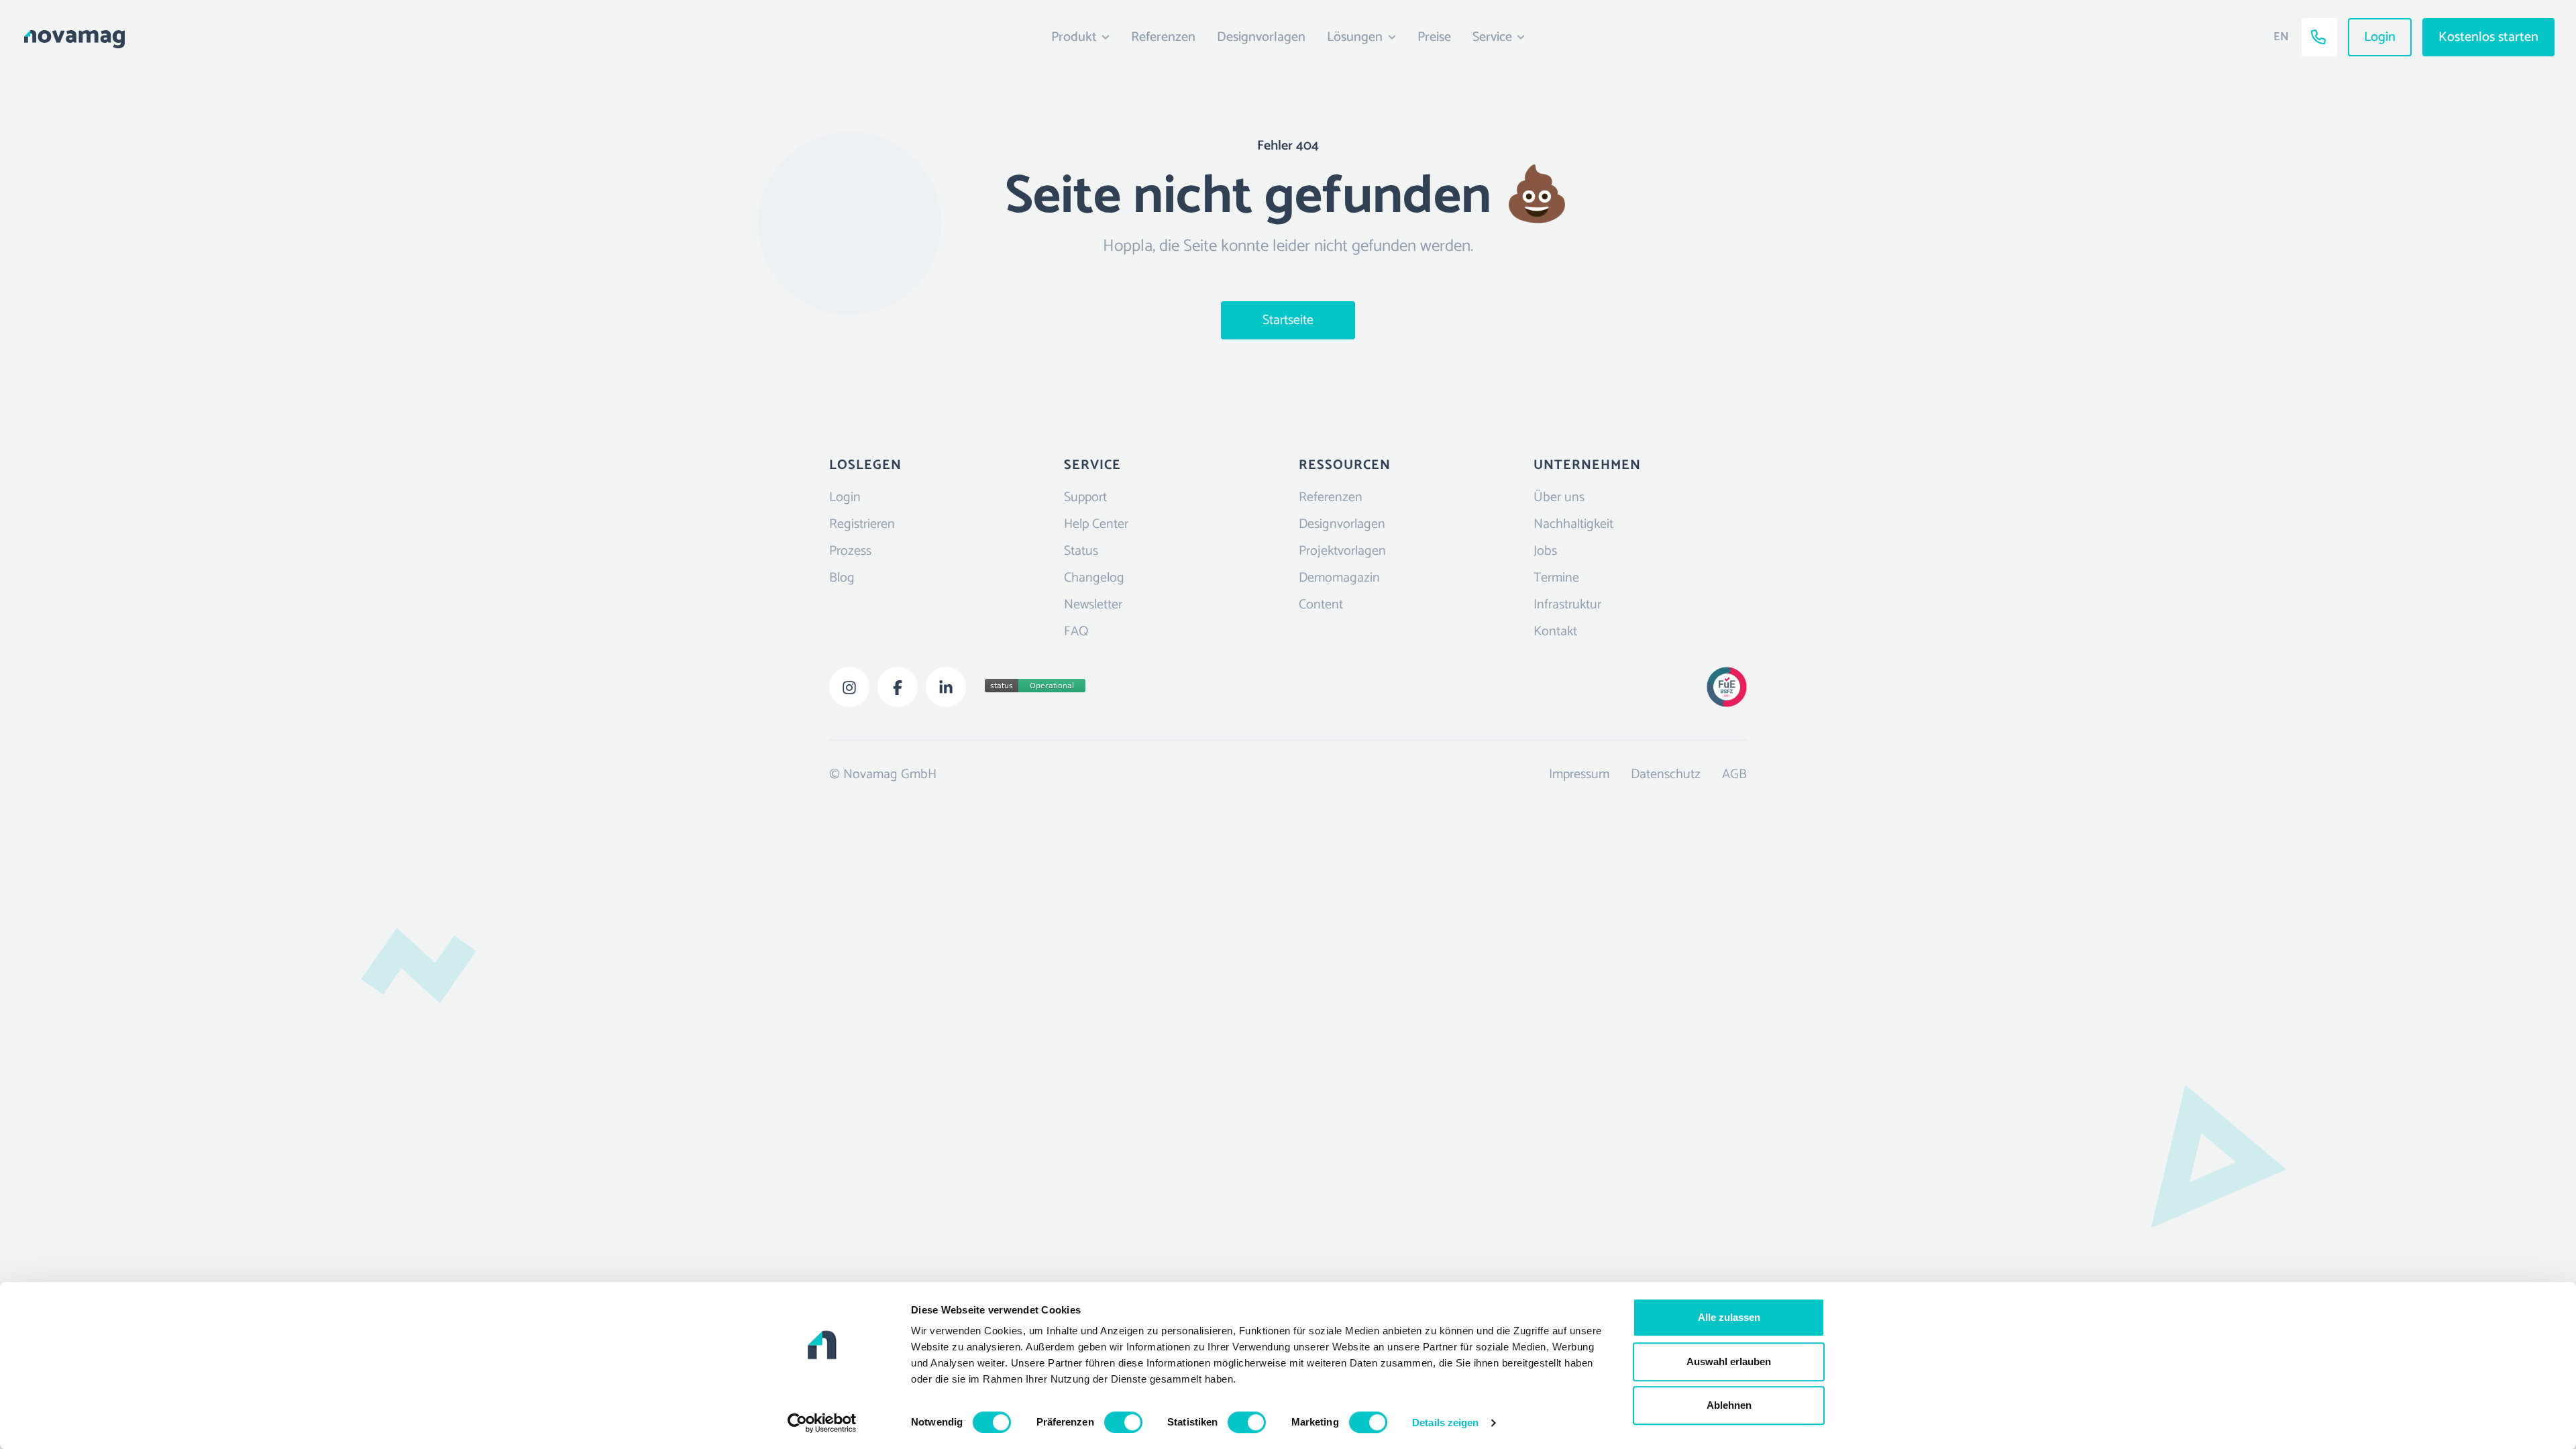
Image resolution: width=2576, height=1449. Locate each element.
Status (1081, 551)
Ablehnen (1729, 1405)
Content (1321, 605)
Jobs (1545, 551)
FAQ (1076, 632)
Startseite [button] (1288, 320)
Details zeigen (1445, 1423)
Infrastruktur (1567, 605)
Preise (1434, 37)
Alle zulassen (1729, 1317)
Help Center (1096, 524)
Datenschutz (1666, 774)
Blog (842, 578)
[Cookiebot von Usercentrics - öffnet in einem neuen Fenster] (822, 1423)
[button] (325, 37)
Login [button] (2380, 37)
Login (845, 497)
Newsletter (1093, 605)
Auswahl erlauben (1729, 1361)
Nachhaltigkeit (1573, 524)
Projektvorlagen (1342, 551)
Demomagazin (1339, 578)
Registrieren (862, 524)
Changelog (1094, 578)
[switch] (1123, 1422)
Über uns (1559, 497)
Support (1085, 497)
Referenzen (1163, 37)
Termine (1556, 578)
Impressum (1579, 774)
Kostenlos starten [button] (2488, 37)
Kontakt (1555, 632)
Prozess (850, 551)
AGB (1734, 774)
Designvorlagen (1261, 37)
